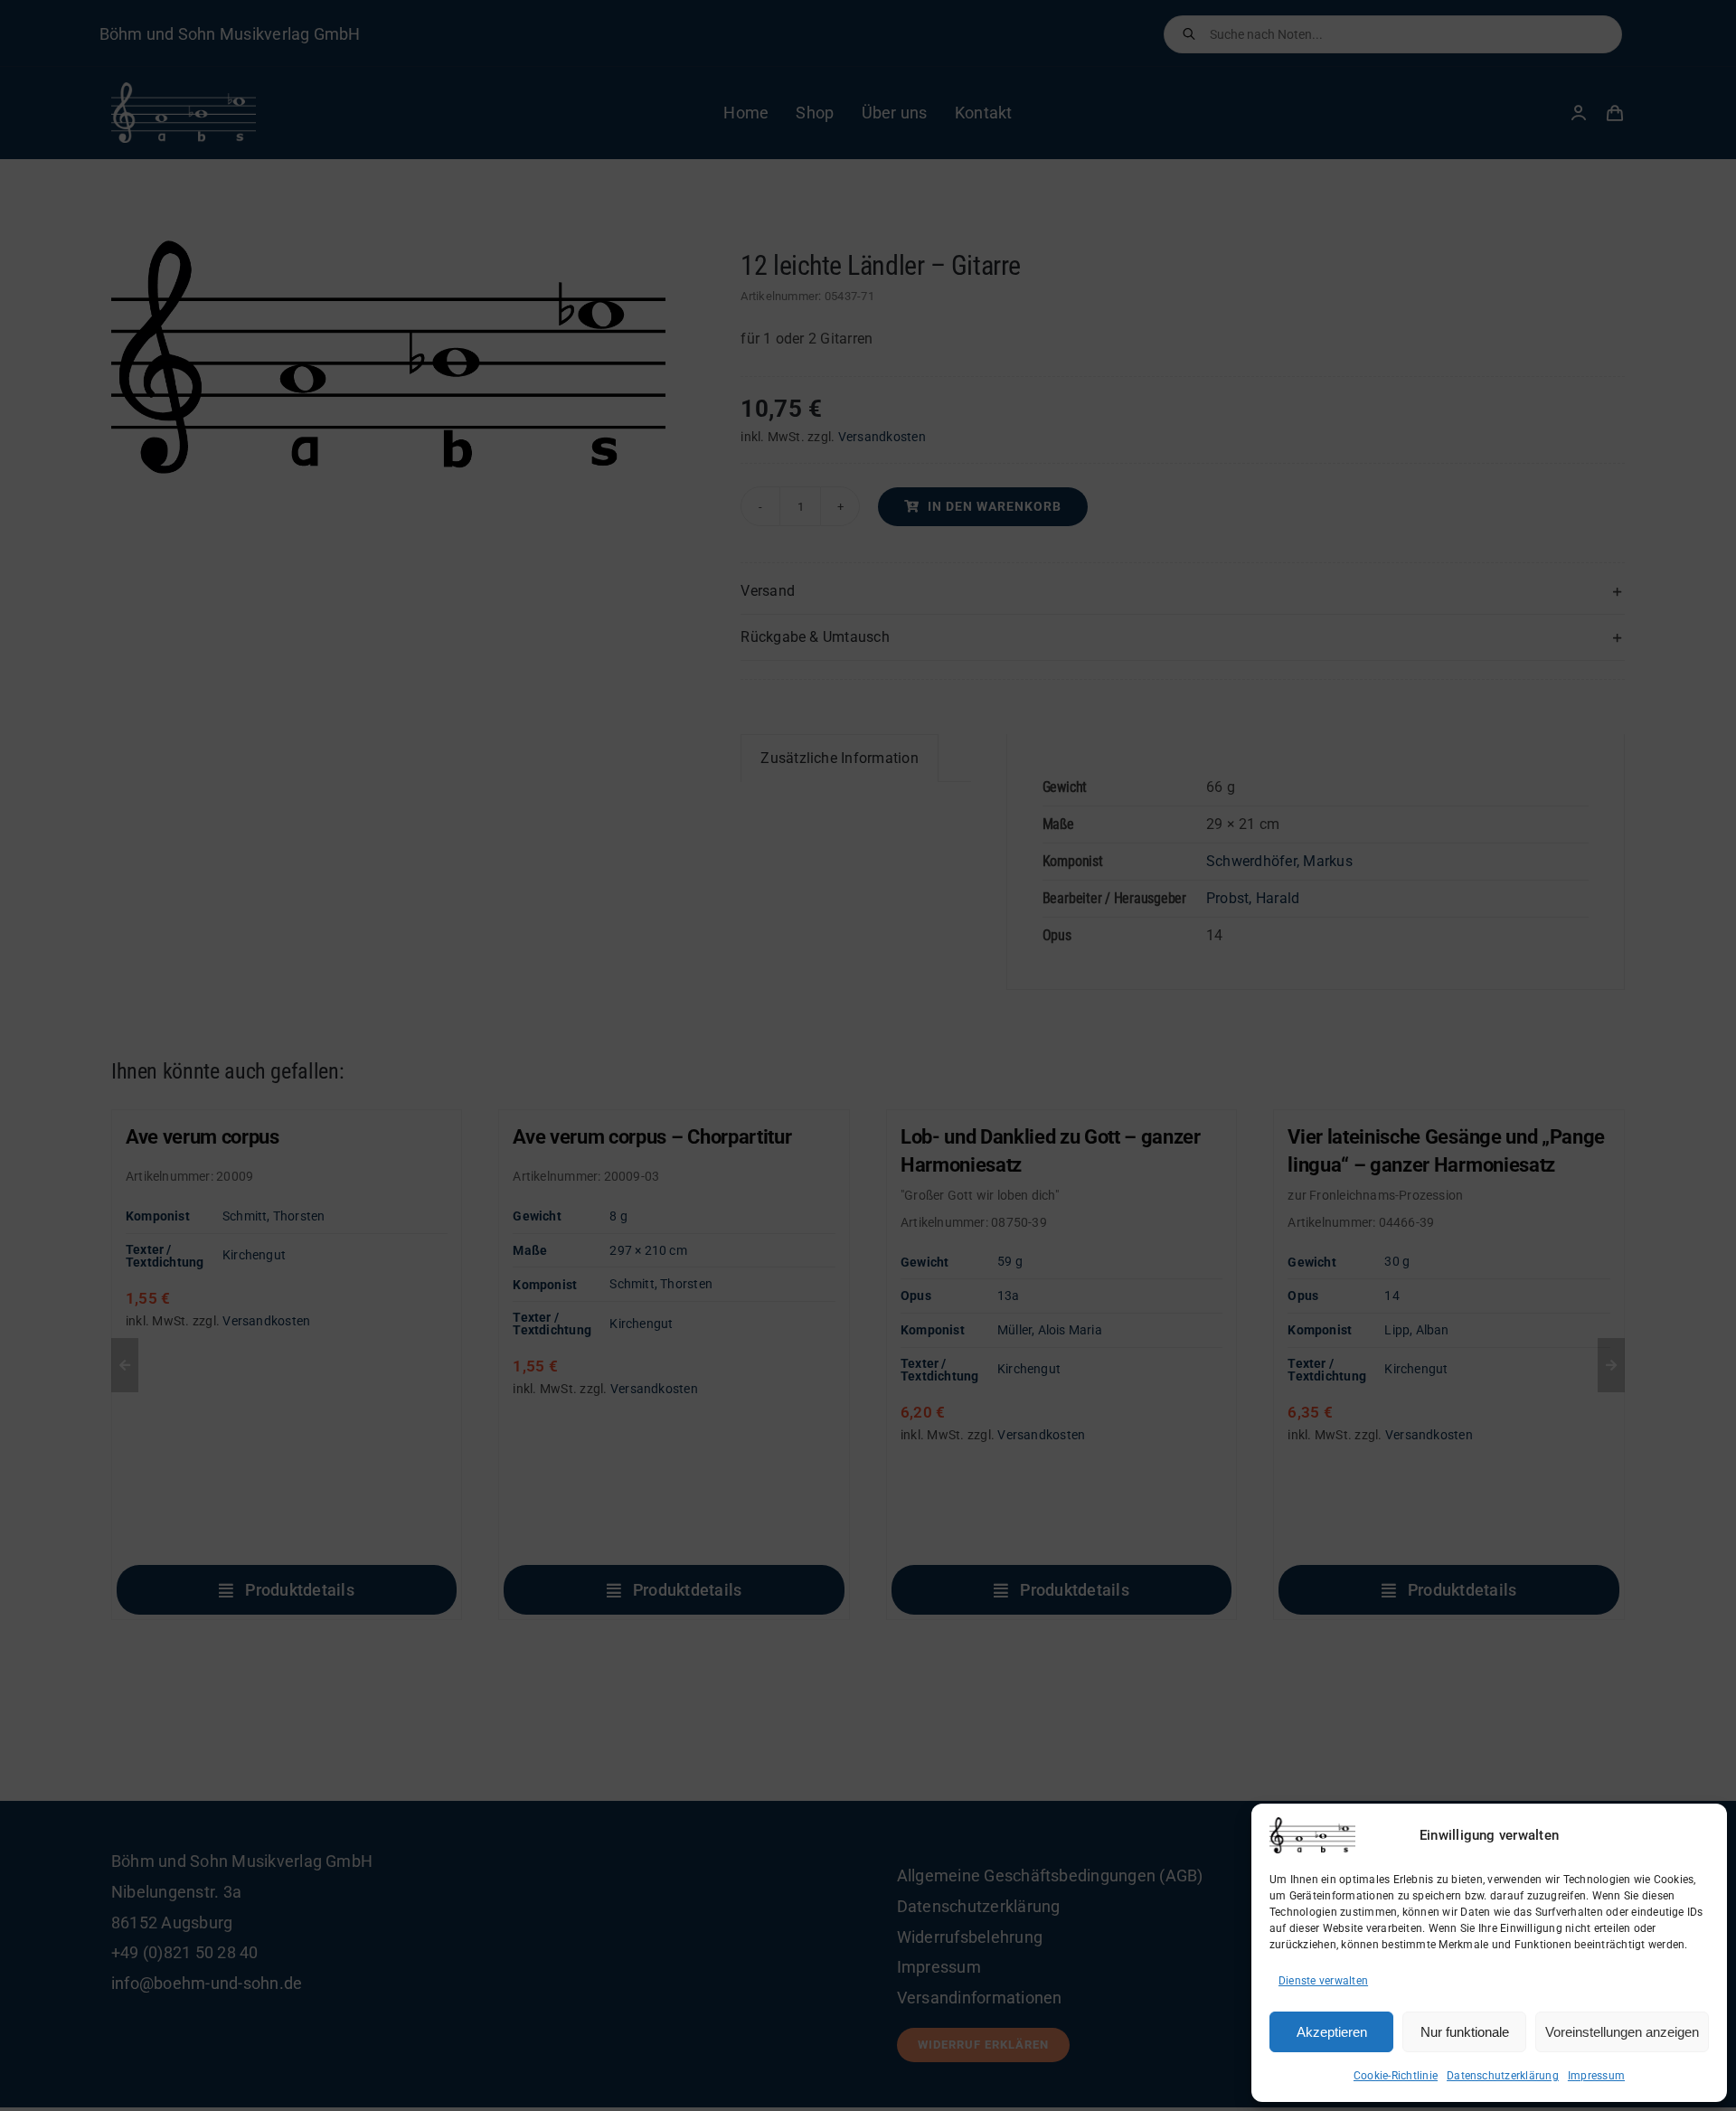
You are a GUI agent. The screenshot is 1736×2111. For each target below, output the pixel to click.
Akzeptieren (1332, 2032)
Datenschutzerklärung (1503, 2076)
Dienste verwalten (1323, 1981)
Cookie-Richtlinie (1396, 2076)
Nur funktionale (1465, 2032)
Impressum (1596, 2076)
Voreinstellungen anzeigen (1622, 2032)
